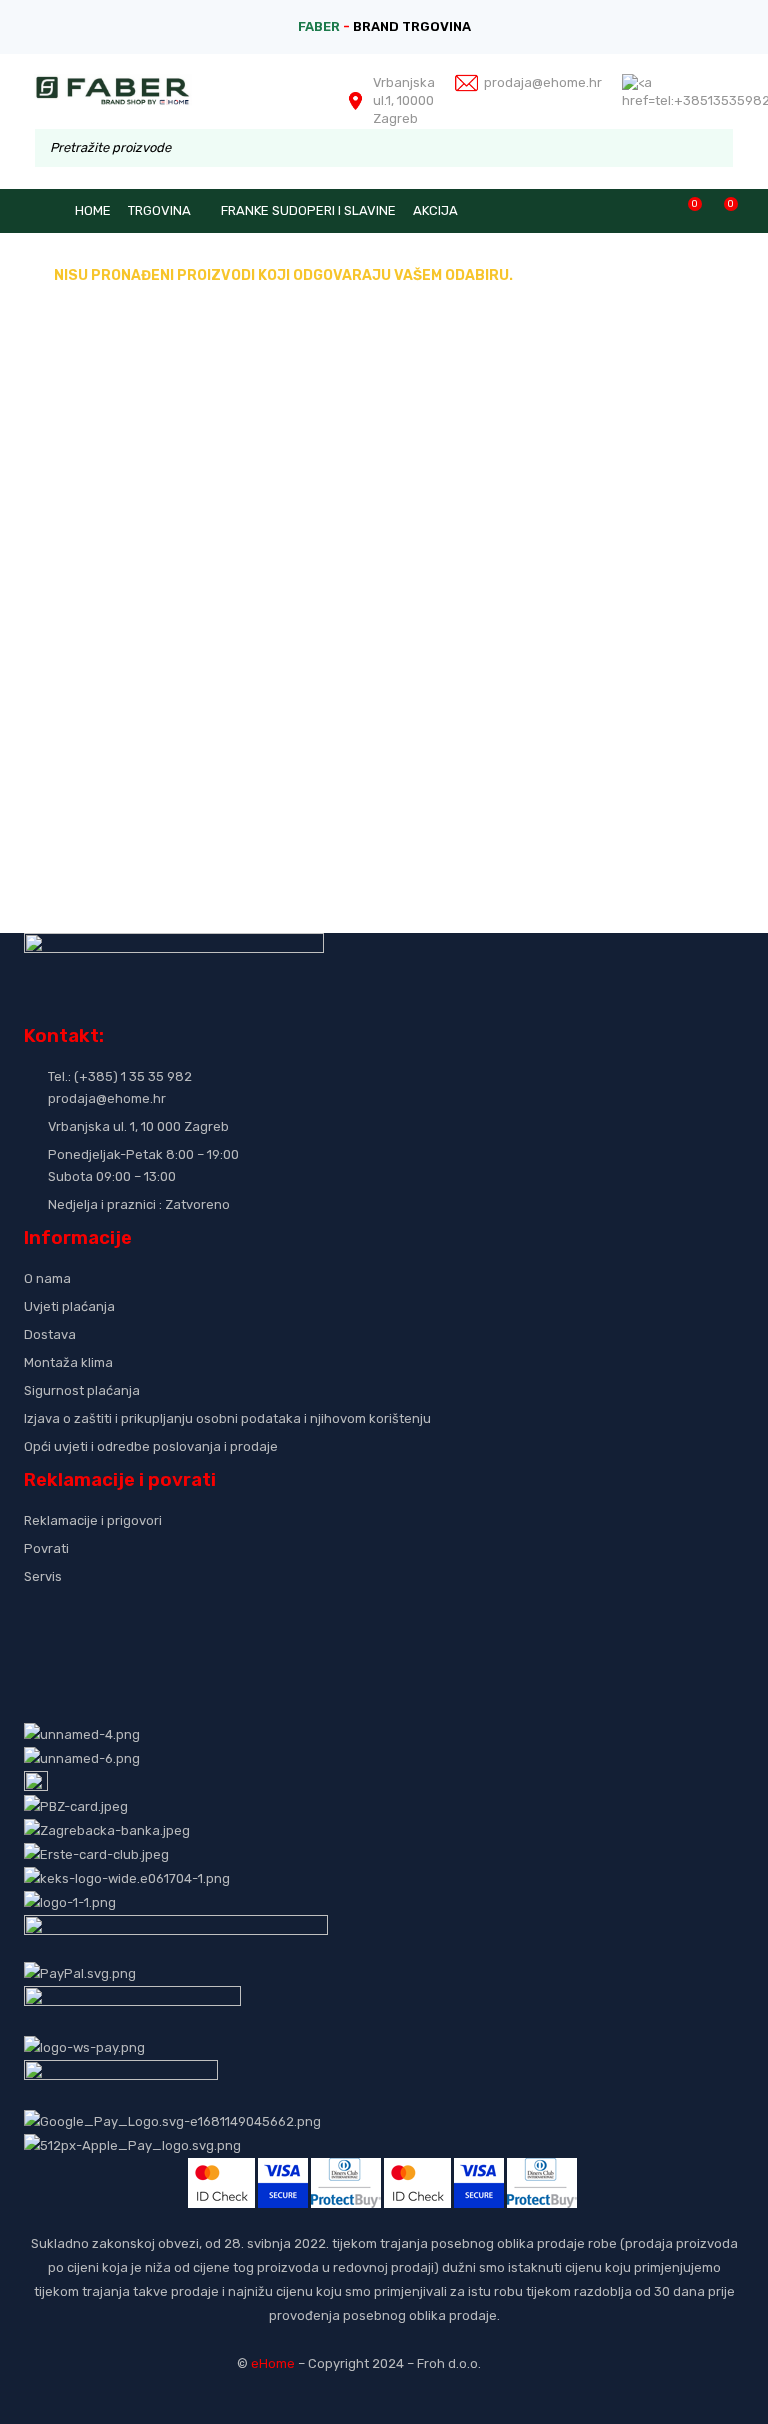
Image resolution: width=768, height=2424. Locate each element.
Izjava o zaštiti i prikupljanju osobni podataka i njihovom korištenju (227, 1418)
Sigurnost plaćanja (82, 1390)
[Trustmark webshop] (176, 1609)
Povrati (46, 1548)
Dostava (50, 1334)
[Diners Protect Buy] (346, 2169)
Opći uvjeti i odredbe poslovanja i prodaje (151, 1446)
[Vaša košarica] (720, 210)
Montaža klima (68, 1362)
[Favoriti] (684, 210)
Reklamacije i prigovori (93, 1520)
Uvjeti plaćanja (69, 1306)
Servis (43, 1576)
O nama (47, 1278)
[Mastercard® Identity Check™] (221, 2169)
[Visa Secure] (283, 2169)
